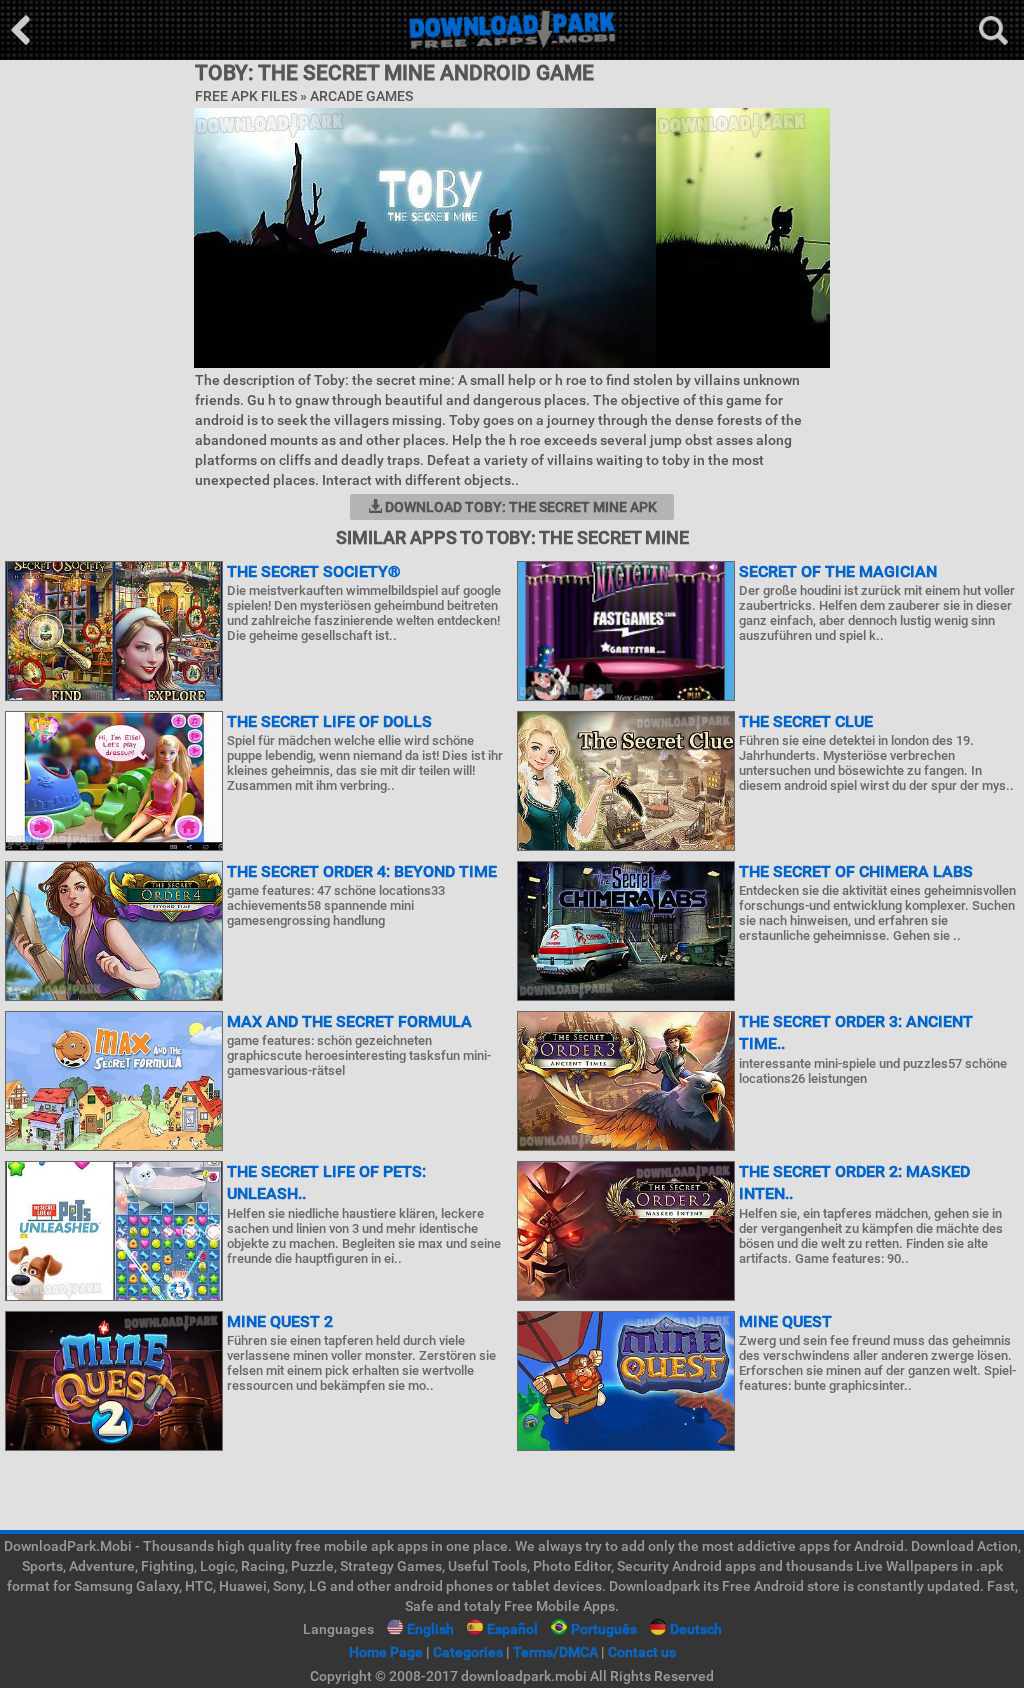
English (430, 1629)
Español (512, 1629)
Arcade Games (361, 96)
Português (604, 1629)
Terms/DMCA (555, 1652)
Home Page (386, 1652)
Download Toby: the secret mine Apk (519, 507)
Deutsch (696, 1629)
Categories (468, 1652)
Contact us (642, 1652)
